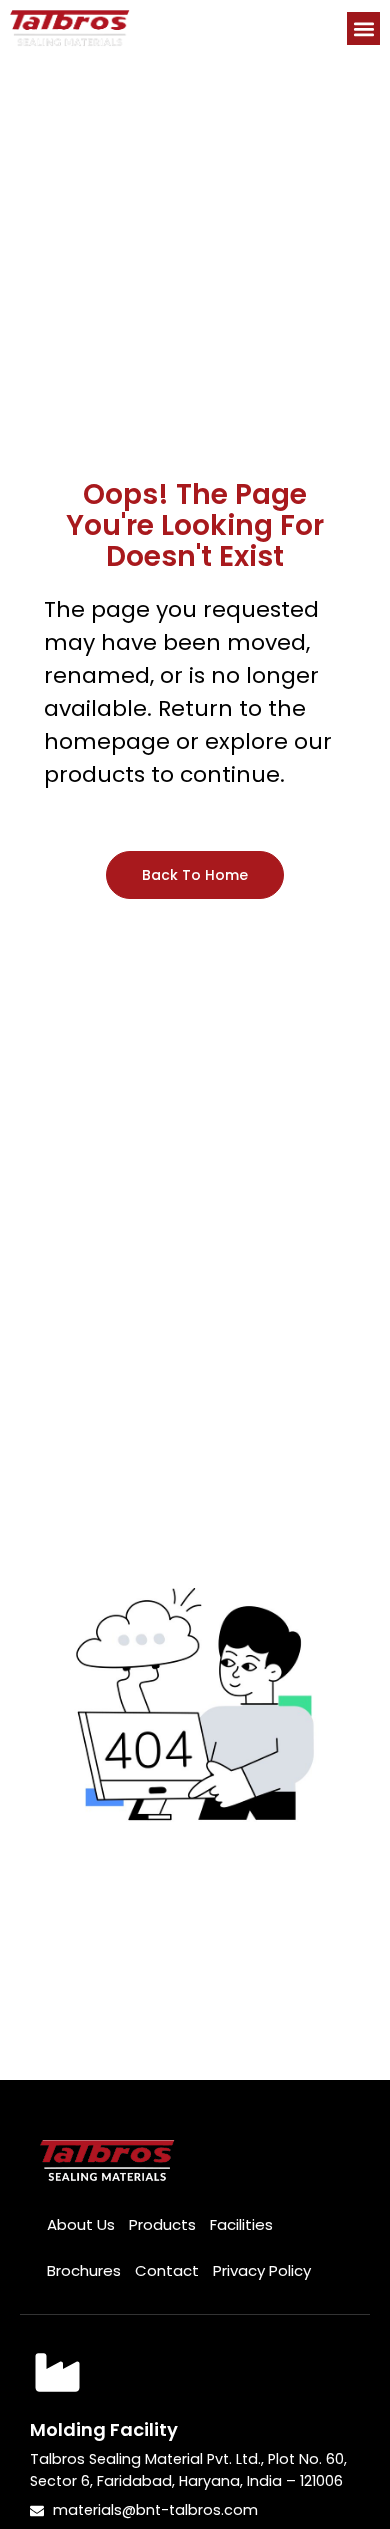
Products (162, 2224)
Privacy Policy (262, 2270)
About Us (81, 2224)
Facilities (241, 2224)
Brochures (84, 2270)
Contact (167, 2270)
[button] (363, 28)
